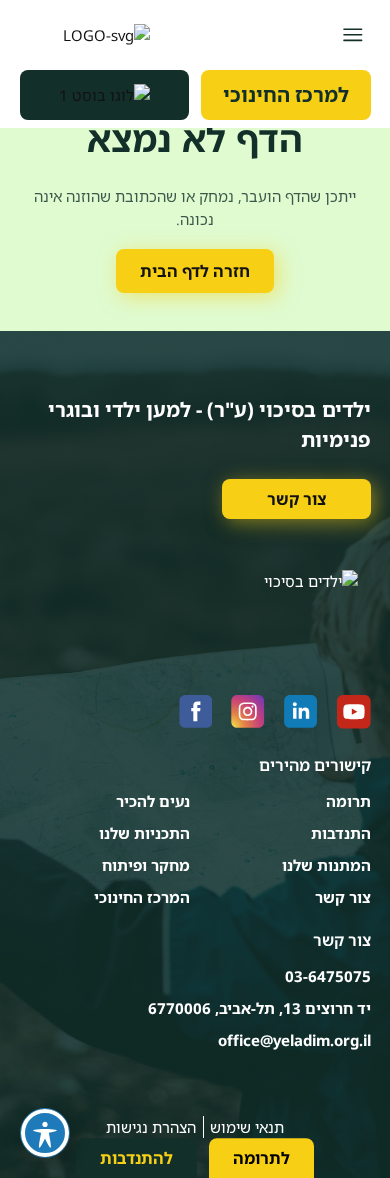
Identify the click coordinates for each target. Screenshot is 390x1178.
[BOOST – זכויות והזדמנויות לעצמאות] (105, 95)
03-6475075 (328, 976)
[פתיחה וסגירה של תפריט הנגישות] (45, 1133)
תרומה (348, 801)
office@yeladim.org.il (294, 1040)
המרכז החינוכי (142, 897)
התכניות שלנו (144, 833)
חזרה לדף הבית (195, 271)
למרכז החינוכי (286, 94)
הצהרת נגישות (151, 1127)
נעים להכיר (153, 801)
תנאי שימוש (247, 1127)
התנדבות (341, 833)
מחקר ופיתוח (146, 865)
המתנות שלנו (326, 865)
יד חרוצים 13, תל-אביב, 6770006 (259, 1008)
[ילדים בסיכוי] (85, 35)
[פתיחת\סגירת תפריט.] (352, 34)
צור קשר (296, 499)
